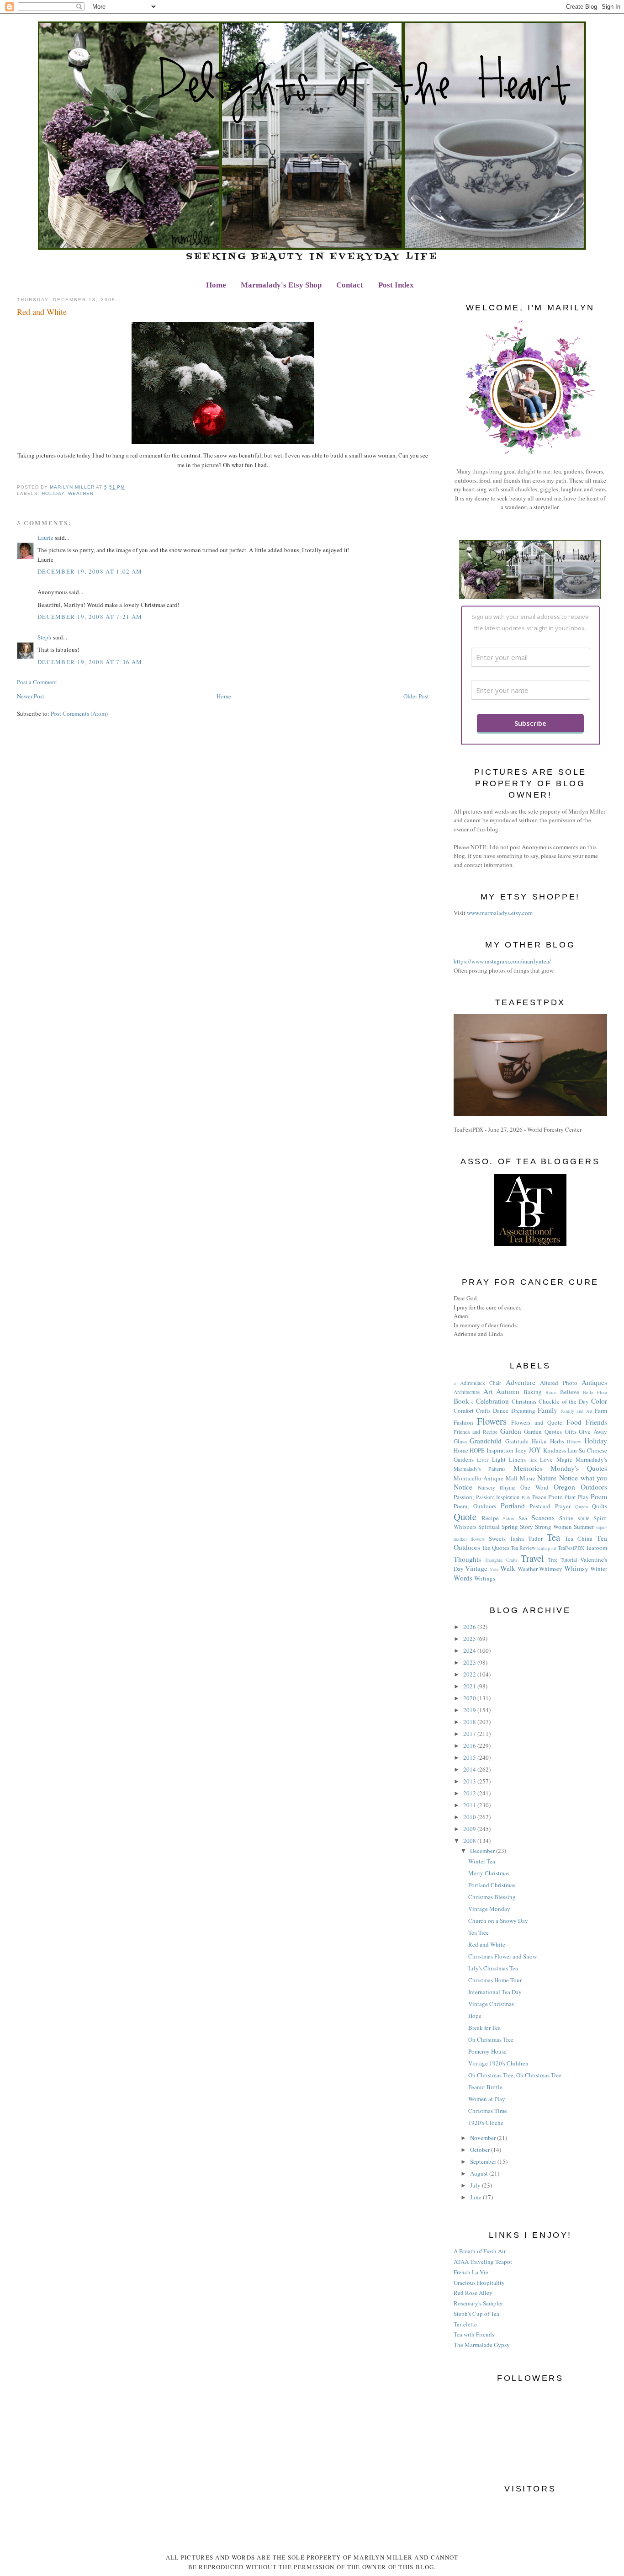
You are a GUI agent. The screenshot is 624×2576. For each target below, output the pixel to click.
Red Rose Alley (473, 2293)
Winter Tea (482, 1861)
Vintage (476, 1568)
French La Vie (471, 2272)
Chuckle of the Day (564, 1401)
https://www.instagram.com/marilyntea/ (502, 961)
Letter (483, 1460)
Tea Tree (479, 1932)
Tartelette (465, 2324)
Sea (523, 1518)
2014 (470, 1769)
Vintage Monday (489, 1909)
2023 (470, 1662)
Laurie (45, 538)
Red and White (487, 1944)
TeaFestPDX (571, 1548)
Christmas (524, 1401)
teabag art (547, 1548)
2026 (470, 1627)
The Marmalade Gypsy (482, 2345)
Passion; (464, 1497)
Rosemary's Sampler (478, 2303)
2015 (470, 1757)
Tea (553, 1537)
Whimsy (576, 1568)
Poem (599, 1496)
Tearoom (596, 1548)
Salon (508, 1518)
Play (583, 1497)
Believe (570, 1392)
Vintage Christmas (491, 2004)
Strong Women (553, 1527)
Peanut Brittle (485, 2087)
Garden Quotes (543, 1432)
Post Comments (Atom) (79, 713)
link (533, 1460)
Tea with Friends (474, 2334)
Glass (460, 1441)
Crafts (483, 1410)
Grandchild (486, 1441)
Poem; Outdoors (475, 1506)
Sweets (497, 1538)
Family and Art (576, 1411)
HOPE (477, 1450)
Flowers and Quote (537, 1422)
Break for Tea (484, 2028)
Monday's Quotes (579, 1468)
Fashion (463, 1422)
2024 (470, 1650)
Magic (564, 1459)
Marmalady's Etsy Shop (281, 285)
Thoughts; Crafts (501, 1560)
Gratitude (517, 1441)
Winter (599, 1569)
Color (599, 1401)
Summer (584, 1527)
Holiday (53, 493)
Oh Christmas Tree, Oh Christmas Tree (515, 2075)
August (480, 2173)
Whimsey (551, 1569)
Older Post (416, 696)
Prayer (563, 1506)
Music (528, 1478)
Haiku (539, 1441)
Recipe (490, 1518)
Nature (547, 1478)
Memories (528, 1468)
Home (216, 285)
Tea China (579, 1538)
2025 (470, 1639)
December (483, 1851)
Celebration (492, 1401)
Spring (510, 1527)
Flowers (492, 1421)
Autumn (508, 1391)
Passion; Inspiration (498, 1497)
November (484, 2138)
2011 (470, 1805)
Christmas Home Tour (495, 1980)
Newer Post (31, 696)
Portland (513, 1506)
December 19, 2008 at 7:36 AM (90, 662)
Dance (501, 1410)
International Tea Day (495, 1992)
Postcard (540, 1506)
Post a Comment (37, 682)
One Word (534, 1487)
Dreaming (523, 1410)
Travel (532, 1558)
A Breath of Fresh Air (480, 2251)
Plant (570, 1497)
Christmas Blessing (492, 1897)
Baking (533, 1392)
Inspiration (500, 1450)
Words (463, 1578)
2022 (470, 1674)
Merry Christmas (489, 1873)
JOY (535, 1450)
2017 (470, 1734)
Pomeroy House (487, 2051)
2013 (470, 1781)
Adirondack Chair (481, 1383)
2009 (470, 1829)
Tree (553, 1560)
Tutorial (569, 1560)
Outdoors (594, 1487)
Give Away (593, 1432)
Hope (475, 2016)
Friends (596, 1422)
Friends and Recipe (476, 1432)
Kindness (555, 1450)
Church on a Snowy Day (498, 1921)
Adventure (521, 1382)
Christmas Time (488, 2111)
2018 (470, 1722)
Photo (555, 1497)
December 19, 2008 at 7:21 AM (90, 617)
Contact (350, 285)
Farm (601, 1410)
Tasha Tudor (526, 1538)
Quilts (600, 1506)
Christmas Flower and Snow (502, 1956)
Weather (81, 493)
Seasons (543, 1517)
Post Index (396, 285)
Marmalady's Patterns (480, 1469)
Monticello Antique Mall (486, 1478)
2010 (470, 1817)
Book (461, 1401)
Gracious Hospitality (479, 2283)
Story (526, 1527)
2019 (470, 1710)
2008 (470, 1841)
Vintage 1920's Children (498, 2063)
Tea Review (523, 1548)
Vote (494, 1569)
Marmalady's (591, 1459)
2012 (470, 1793)
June (476, 2197)
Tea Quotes (496, 1548)
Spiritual (489, 1527)
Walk (508, 1568)
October (481, 2150)
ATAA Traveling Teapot (483, 2262)
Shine (566, 1518)
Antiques (594, 1382)
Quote (465, 1517)
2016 (470, 1746)
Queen (582, 1506)
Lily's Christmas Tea (493, 1968)
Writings (485, 1578)
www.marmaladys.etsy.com (500, 913)
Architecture (467, 1392)
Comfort (464, 1410)
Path (526, 1497)
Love (546, 1459)
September (484, 2161)
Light (499, 1459)
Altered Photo (558, 1383)
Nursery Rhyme (497, 1488)
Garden (511, 1431)
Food (574, 1422)
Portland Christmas (492, 1885)
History (574, 1442)
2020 (470, 1698)
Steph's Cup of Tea (476, 2314)
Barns (551, 1392)
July (476, 2185)
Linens (517, 1459)
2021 (470, 1686)
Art (488, 1391)
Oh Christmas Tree (491, 2039)
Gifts (571, 1432)
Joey (521, 1450)
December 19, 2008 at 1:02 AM (90, 571)
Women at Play (487, 2099)
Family (547, 1410)
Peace (539, 1497)
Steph (45, 637)
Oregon (564, 1487)
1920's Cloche (486, 2123)
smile (584, 1518)
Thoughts (467, 1559)
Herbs (557, 1441)
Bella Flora (595, 1392)
